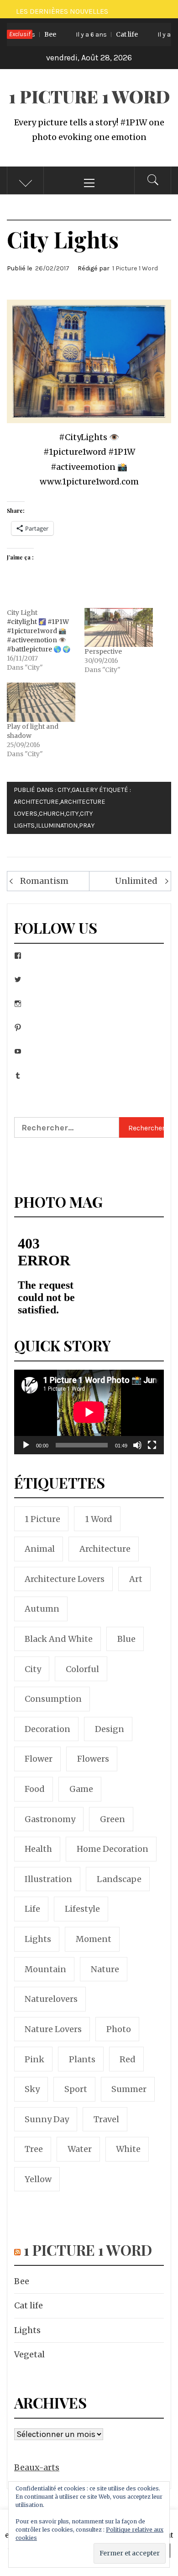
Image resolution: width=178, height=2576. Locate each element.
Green (113, 1819)
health (38, 1849)
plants (82, 2059)
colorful (82, 1669)
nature (105, 1969)
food (35, 1789)
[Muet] (137, 1451)
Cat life (95, 34)
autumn (42, 1609)
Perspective (103, 651)
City (64, 790)
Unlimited (136, 881)
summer (129, 2089)
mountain (45, 1969)
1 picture (42, 1519)
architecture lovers (65, 1579)
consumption (53, 1699)
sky (32, 2089)
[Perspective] (119, 628)
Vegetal (29, 2354)
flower (39, 1759)
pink (34, 2059)
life (32, 1909)
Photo (119, 2029)
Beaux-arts (37, 2467)
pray (87, 826)
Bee (22, 2281)
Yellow (38, 2179)
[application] (89, 1412)
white (128, 2149)
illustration (48, 1879)
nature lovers (53, 2029)
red (128, 2059)
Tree (34, 2149)
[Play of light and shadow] (41, 702)
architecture (36, 802)
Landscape (119, 1879)
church (52, 814)
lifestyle (82, 1909)
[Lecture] (26, 1451)
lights (38, 1939)
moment (94, 1939)
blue (126, 1639)
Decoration (47, 1729)
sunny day (47, 2119)
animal (40, 1549)
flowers (93, 1759)
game (81, 1789)
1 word (99, 1519)
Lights (27, 2330)
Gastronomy (50, 1819)
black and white (59, 1639)
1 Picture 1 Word (89, 96)
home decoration (113, 1849)
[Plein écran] (152, 1451)
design (110, 1729)
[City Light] (46, 640)
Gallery (85, 790)
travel (106, 2119)
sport (76, 2089)
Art (136, 1579)
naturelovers (51, 1999)
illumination (57, 826)
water (80, 2149)
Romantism (44, 881)
